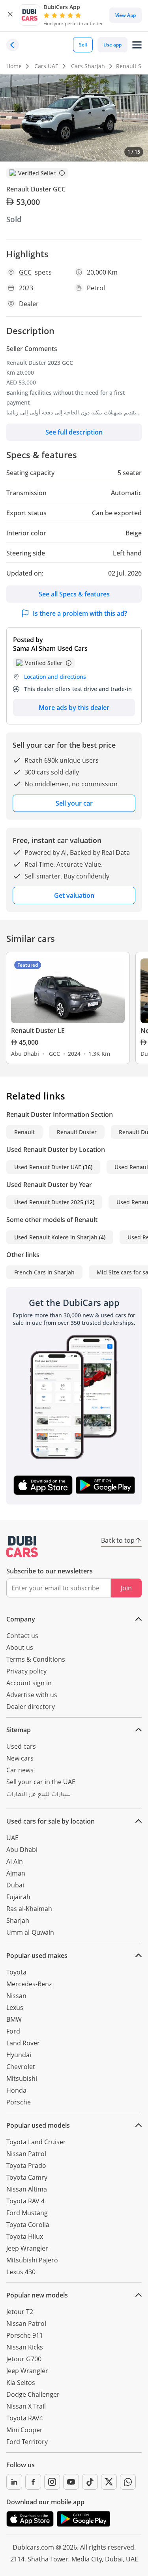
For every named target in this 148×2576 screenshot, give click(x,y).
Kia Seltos (21, 2383)
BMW (14, 2019)
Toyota (16, 1972)
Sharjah (18, 1920)
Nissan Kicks (25, 2347)
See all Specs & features (74, 594)
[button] (10, 15)
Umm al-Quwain (30, 1932)
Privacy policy (26, 1671)
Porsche (19, 2102)
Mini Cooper (24, 2430)
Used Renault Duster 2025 (49, 1202)
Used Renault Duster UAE (48, 1167)
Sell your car (74, 803)
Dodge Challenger (33, 2394)
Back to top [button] (118, 1540)
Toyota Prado (26, 2166)
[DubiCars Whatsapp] (128, 2482)
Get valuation (74, 895)
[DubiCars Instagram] (52, 2482)
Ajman (16, 1873)
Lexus (15, 2008)
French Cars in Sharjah (44, 1272)
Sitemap (19, 1730)
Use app (112, 45)
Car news (20, 1770)
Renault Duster (77, 1132)
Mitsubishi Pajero (32, 2260)
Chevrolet (21, 2067)
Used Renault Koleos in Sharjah (56, 1237)
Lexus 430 (21, 2272)
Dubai (15, 1885)
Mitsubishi (22, 2078)
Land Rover (23, 2043)
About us (20, 1647)
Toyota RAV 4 (25, 2201)
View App (126, 15)
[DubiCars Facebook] (33, 2482)
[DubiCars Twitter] (109, 2482)
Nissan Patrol (26, 2154)
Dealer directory (31, 1707)
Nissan (16, 1996)
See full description (74, 432)
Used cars (21, 1746)
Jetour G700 (24, 2359)
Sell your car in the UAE (41, 1782)
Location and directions (55, 677)
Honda (16, 2090)
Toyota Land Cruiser (36, 2142)
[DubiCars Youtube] (71, 2482)
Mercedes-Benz (29, 1984)
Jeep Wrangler (27, 2248)
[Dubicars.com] (22, 1547)
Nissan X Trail (26, 2406)
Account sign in (29, 1683)
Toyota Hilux (25, 2236)
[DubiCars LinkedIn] (14, 2482)
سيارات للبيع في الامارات (38, 1795)
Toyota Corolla (28, 2225)
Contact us (22, 1636)
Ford (13, 2031)
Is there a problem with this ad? (80, 613)
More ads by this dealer (74, 708)
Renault (24, 1132)
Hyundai (19, 2055)
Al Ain (15, 1861)
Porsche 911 (25, 2335)
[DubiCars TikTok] (90, 2482)
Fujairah (18, 1897)
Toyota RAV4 (25, 2418)
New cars (20, 1758)
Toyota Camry (27, 2177)
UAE (12, 1838)
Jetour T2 (20, 2312)
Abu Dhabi (22, 1850)
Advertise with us (32, 1695)
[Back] (13, 45)
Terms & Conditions (36, 1659)
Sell (83, 45)
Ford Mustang (27, 2213)
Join (126, 1588)
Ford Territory (27, 2442)
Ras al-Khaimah (29, 1909)
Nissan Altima (27, 2189)
